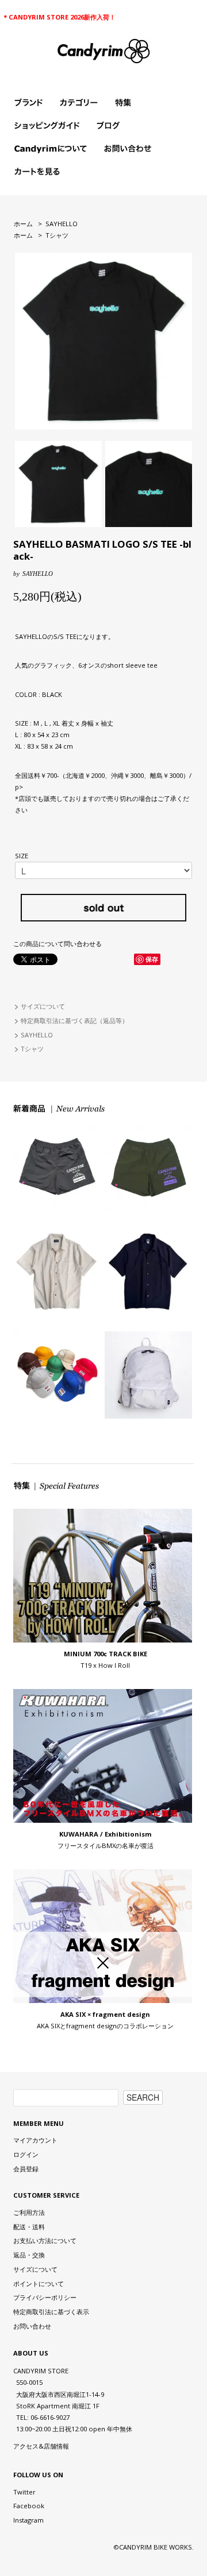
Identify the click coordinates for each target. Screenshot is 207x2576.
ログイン (26, 2154)
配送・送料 (29, 2227)
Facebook (29, 2506)
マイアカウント (35, 2140)
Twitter (24, 2492)
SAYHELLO (62, 224)
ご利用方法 (29, 2212)
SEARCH (143, 2097)
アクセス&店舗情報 (41, 2446)
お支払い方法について (45, 2240)
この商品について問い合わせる (57, 944)
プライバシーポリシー (45, 2297)
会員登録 (26, 2169)
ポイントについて (39, 2283)
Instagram (28, 2520)
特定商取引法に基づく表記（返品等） (74, 1020)
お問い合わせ (32, 2326)
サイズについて (43, 1006)
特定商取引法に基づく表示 (51, 2312)
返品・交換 (29, 2255)
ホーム (23, 224)
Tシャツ (57, 235)
